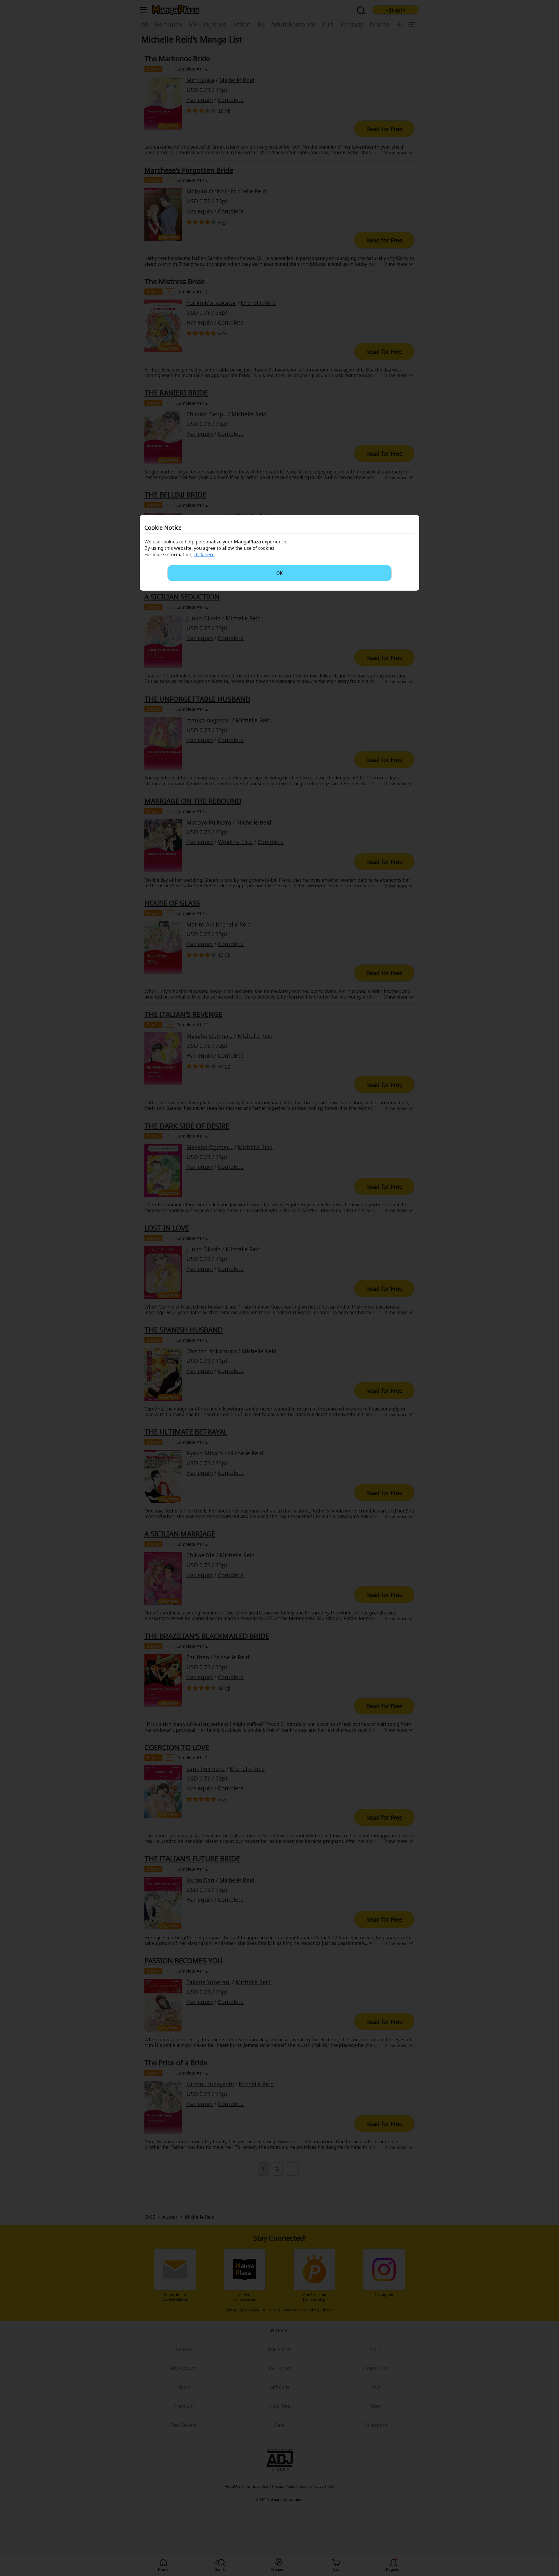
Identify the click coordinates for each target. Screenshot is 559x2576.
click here (204, 554)
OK (279, 573)
